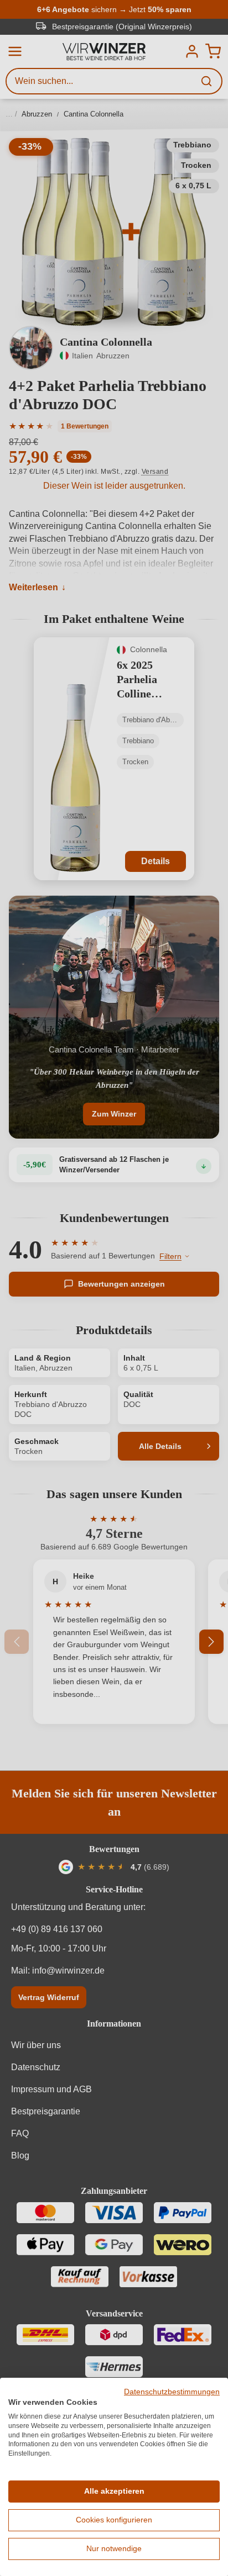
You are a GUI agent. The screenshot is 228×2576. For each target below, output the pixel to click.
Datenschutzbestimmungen (172, 2392)
